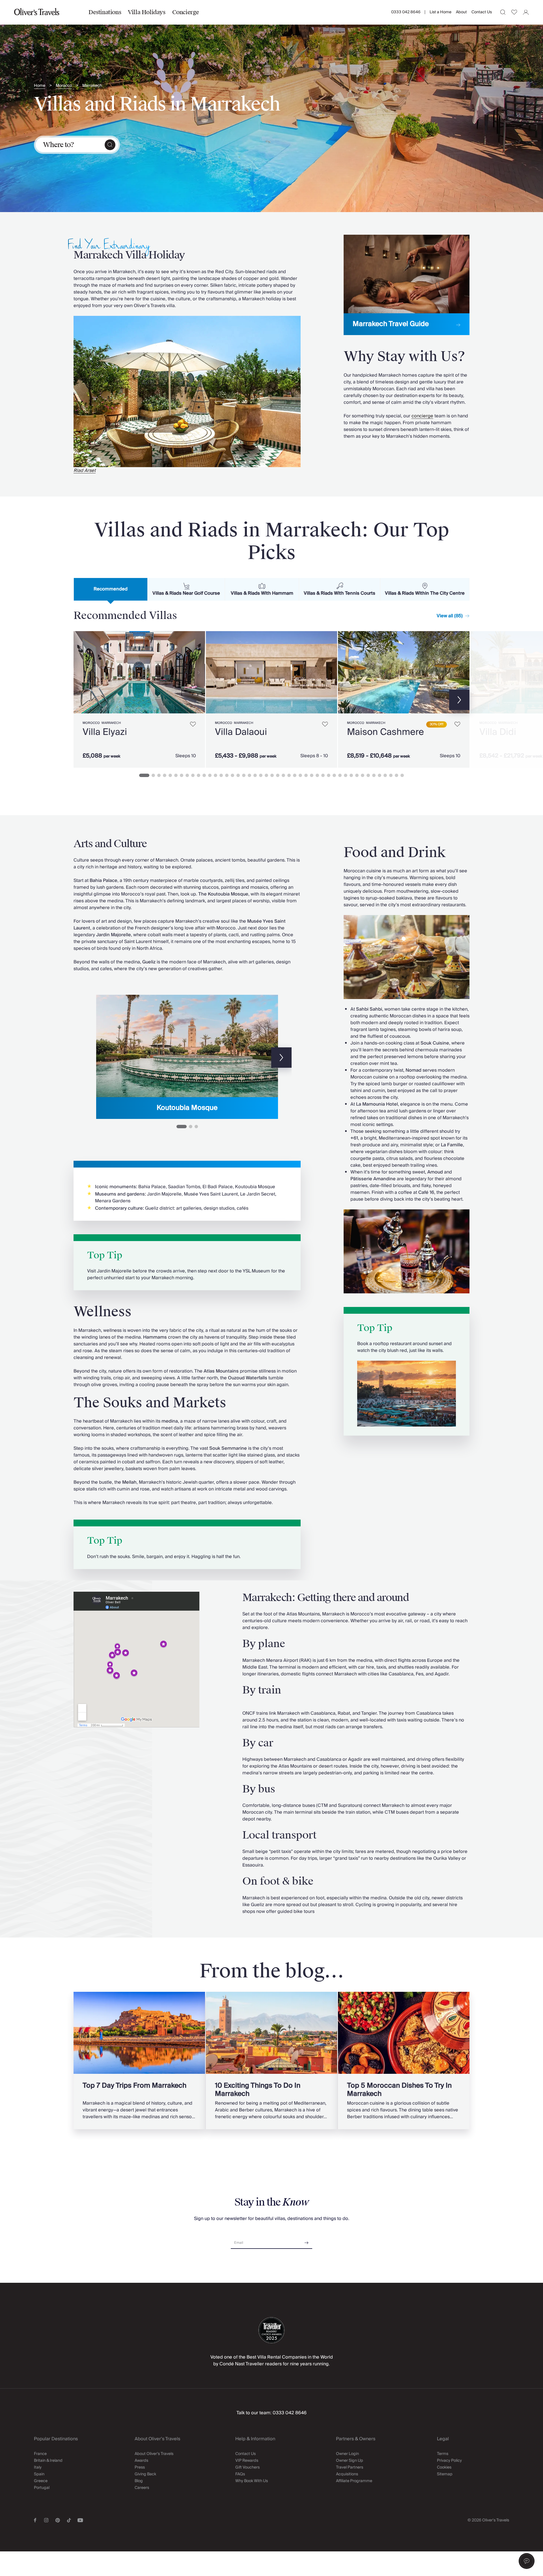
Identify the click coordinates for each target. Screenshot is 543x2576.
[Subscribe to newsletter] (307, 2241)
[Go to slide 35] (340, 775)
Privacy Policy (449, 2461)
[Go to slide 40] (368, 775)
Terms (443, 2454)
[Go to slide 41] (374, 775)
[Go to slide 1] (144, 775)
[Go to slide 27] (295, 775)
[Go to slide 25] (283, 775)
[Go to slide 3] (159, 775)
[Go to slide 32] (323, 775)
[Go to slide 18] (244, 775)
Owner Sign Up (350, 2461)
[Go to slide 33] (329, 775)
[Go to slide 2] (153, 775)
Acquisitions (347, 2474)
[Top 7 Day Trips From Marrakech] (139, 2061)
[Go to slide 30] (312, 775)
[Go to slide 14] (221, 775)
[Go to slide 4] (165, 775)
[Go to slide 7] (182, 775)
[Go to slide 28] (300, 775)
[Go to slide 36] (346, 775)
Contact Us (482, 12)
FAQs (240, 2474)
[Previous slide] (93, 1058)
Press (140, 2467)
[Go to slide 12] (210, 775)
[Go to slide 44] (391, 775)
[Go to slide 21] (261, 775)
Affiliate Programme (354, 2481)
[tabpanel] (271, 698)
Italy (38, 2467)
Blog (139, 2481)
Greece (41, 2481)
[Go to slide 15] (227, 775)
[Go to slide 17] (238, 775)
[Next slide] (198, 672)
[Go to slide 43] (385, 775)
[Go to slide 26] (289, 775)
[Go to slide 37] (351, 775)
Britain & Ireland (48, 2461)
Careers (142, 2488)
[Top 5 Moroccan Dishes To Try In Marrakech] (404, 2061)
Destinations (105, 12)
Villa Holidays (146, 12)
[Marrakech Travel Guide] (407, 285)
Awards (141, 2461)
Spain (39, 2474)
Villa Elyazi (105, 732)
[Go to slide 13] (216, 775)
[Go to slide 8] (187, 775)
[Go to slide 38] (357, 775)
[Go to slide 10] (199, 775)
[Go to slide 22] (266, 775)
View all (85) (450, 616)
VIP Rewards (247, 2461)
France (40, 2454)
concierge (422, 416)
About (461, 12)
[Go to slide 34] (334, 775)
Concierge (186, 12)
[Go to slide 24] (278, 775)
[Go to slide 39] (363, 775)
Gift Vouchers (247, 2467)
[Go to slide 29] (306, 775)
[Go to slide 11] (204, 775)
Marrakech (92, 86)
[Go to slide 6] (176, 775)
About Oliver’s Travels (154, 2454)
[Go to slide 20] (255, 775)
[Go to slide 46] (402, 775)
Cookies (444, 2467)
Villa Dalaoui (241, 732)
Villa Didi (498, 732)
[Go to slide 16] (232, 775)
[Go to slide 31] (317, 775)
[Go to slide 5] (170, 775)
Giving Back (145, 2474)
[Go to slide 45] (397, 775)
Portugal (42, 2488)
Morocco (64, 86)
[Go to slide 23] (272, 775)
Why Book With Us (252, 2481)
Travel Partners (350, 2467)
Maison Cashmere (385, 732)
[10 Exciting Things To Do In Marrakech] (272, 2061)
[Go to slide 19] (249, 775)
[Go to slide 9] (193, 775)
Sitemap (445, 2474)
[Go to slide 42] (380, 775)
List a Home (440, 12)
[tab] (111, 589)
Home (40, 86)
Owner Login (347, 2454)
